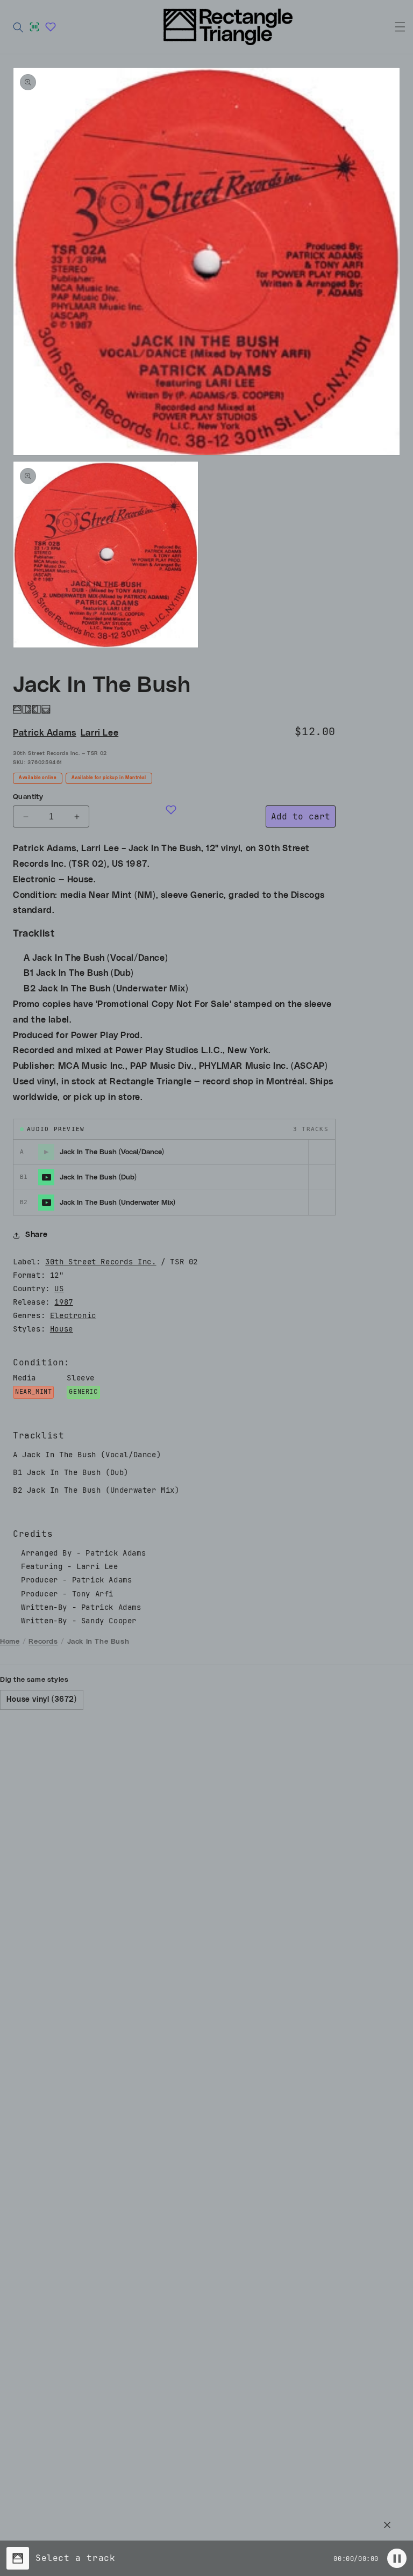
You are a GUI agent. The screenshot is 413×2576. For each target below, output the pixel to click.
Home (10, 1642)
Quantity (28, 797)
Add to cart (301, 816)
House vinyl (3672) (42, 1700)
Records (43, 1642)
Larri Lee (99, 733)
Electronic (73, 1315)
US (59, 1289)
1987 (63, 1302)
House (62, 1329)
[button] (18, 27)
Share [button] (37, 1235)
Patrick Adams (45, 733)
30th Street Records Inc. (101, 1262)
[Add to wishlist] (171, 810)
